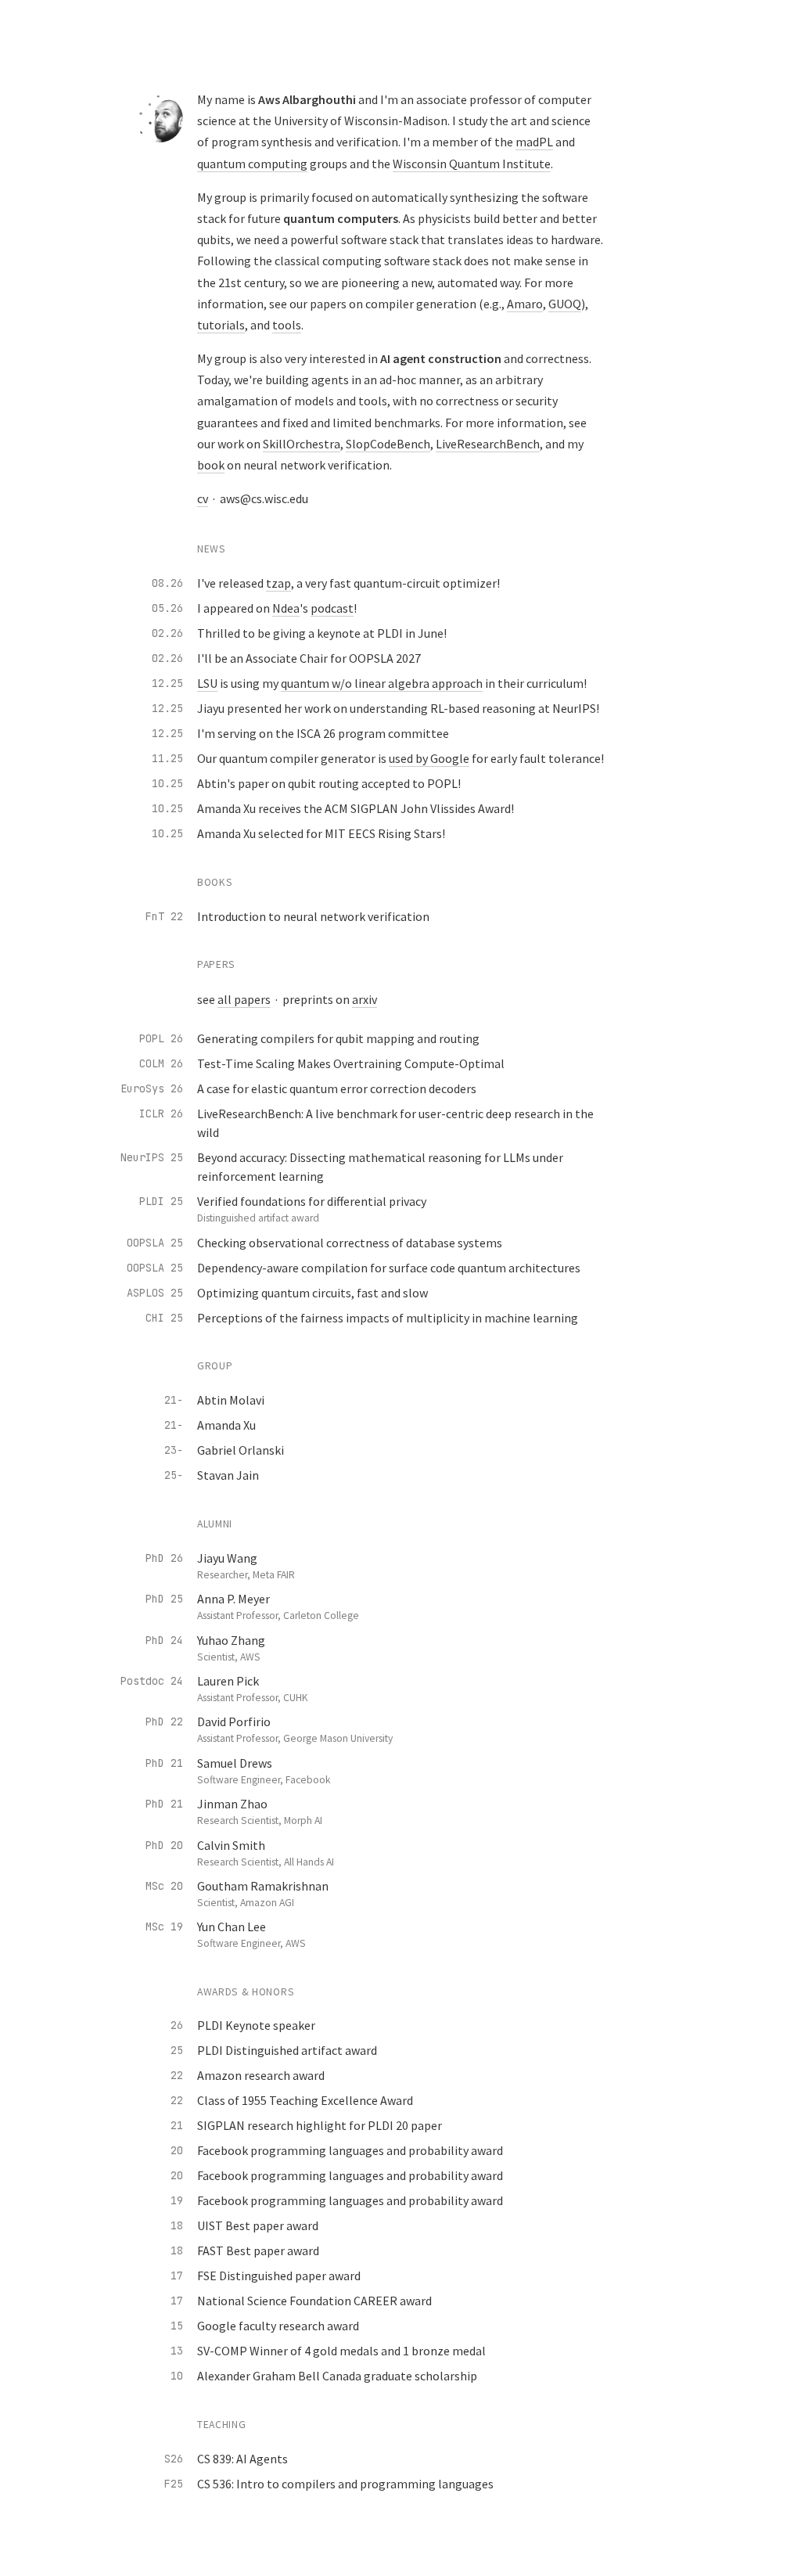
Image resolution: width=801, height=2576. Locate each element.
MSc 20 (164, 1886)
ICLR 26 (161, 1114)
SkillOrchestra (302, 444)
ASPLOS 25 (155, 1293)
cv (203, 498)
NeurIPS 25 (152, 1157)
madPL (534, 142)
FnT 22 (164, 916)
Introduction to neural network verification (313, 916)
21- (174, 1400)
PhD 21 (164, 1763)
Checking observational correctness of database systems (350, 1243)
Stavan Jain (228, 1475)
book (211, 465)
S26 (174, 2459)
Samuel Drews (235, 1763)
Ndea (286, 608)
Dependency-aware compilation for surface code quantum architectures (389, 1268)
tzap (278, 583)
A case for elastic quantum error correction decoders (337, 1088)
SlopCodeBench (388, 444)
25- (174, 1475)
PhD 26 (164, 1558)
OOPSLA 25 (155, 1243)
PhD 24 (164, 1640)
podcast (332, 608)
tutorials (221, 325)
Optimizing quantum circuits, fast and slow (312, 1293)
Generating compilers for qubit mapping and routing (338, 1038)
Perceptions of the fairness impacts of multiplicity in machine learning (388, 1318)
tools (287, 325)
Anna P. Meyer (233, 1599)
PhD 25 (164, 1599)
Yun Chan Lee (232, 1927)
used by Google (429, 758)
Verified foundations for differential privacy (312, 1201)
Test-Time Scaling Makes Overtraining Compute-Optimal (351, 1063)
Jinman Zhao (232, 1804)
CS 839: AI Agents (242, 2459)
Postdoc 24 (152, 1681)
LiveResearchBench (488, 444)
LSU (207, 683)
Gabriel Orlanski (241, 1450)
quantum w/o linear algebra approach (382, 683)
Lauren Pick (228, 1681)
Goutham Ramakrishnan (263, 1886)
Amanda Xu (226, 1425)
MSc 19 (164, 1927)
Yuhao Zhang (231, 1640)
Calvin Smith (231, 1845)
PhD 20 (164, 1845)
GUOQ (565, 304)
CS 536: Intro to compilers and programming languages (345, 2484)
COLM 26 (161, 1063)
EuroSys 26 (152, 1088)
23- (174, 1450)
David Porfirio (234, 1722)
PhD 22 (164, 1722)
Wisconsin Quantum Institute (472, 164)
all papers (244, 999)
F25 (174, 2484)
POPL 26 (161, 1038)
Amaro (525, 304)
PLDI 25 (161, 1201)
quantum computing (252, 164)
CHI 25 (164, 1318)
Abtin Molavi (231, 1400)
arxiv (365, 999)
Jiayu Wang (227, 1558)
